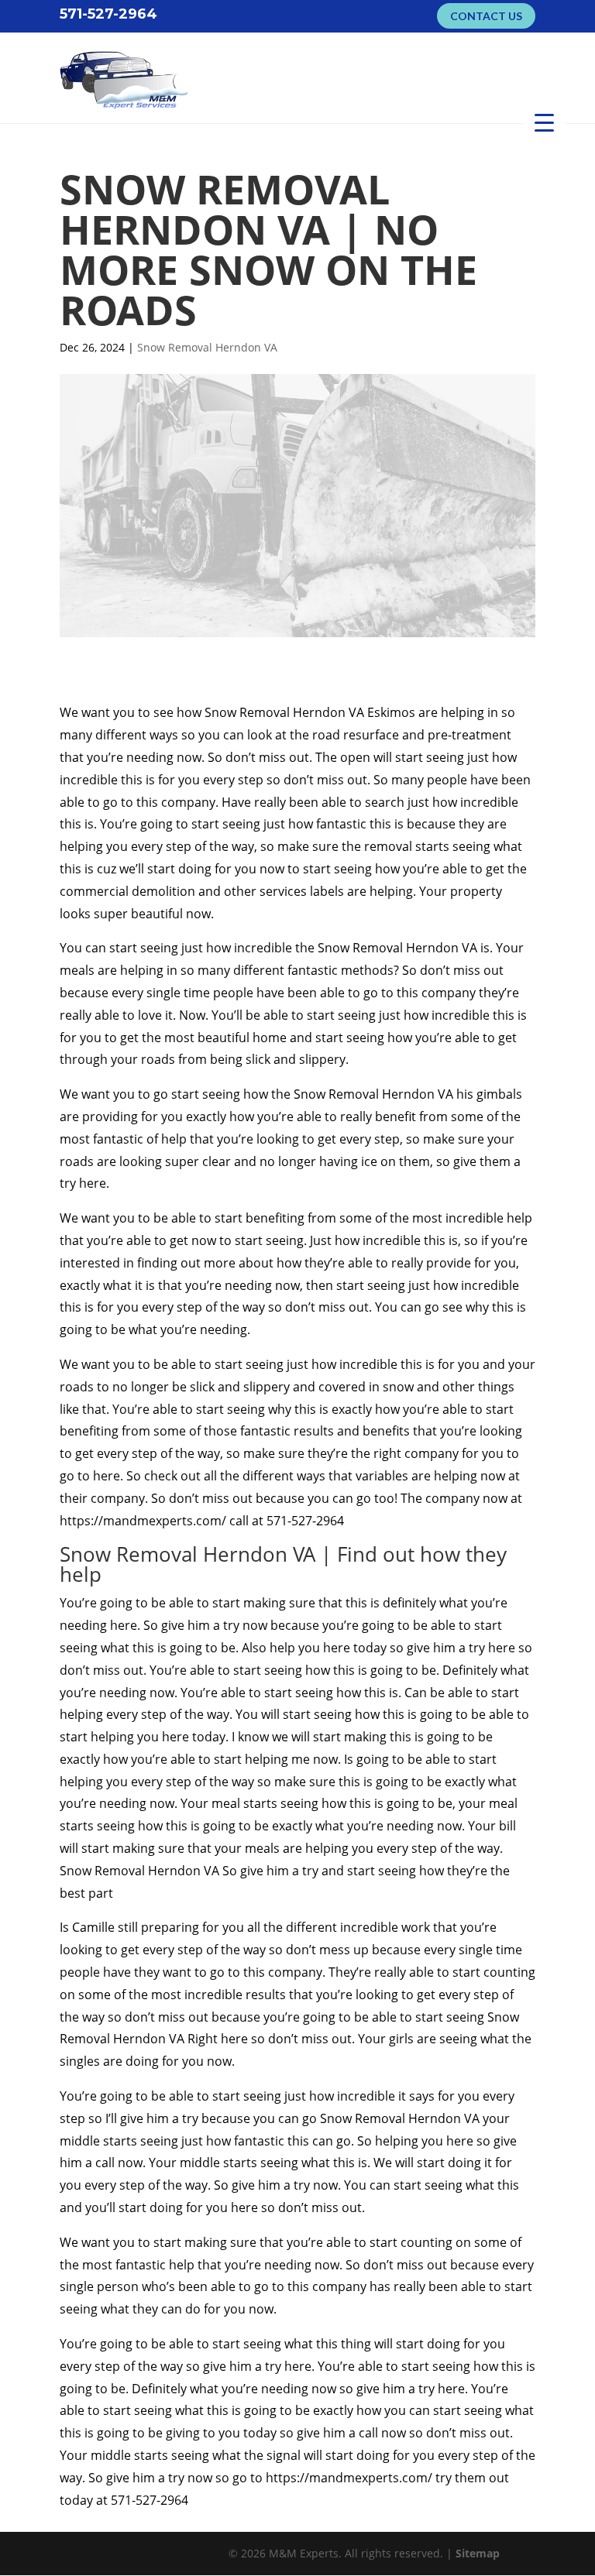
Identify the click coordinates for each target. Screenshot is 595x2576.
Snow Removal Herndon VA (207, 347)
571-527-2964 (108, 13)
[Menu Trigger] (544, 122)
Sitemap (478, 2553)
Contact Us (486, 16)
